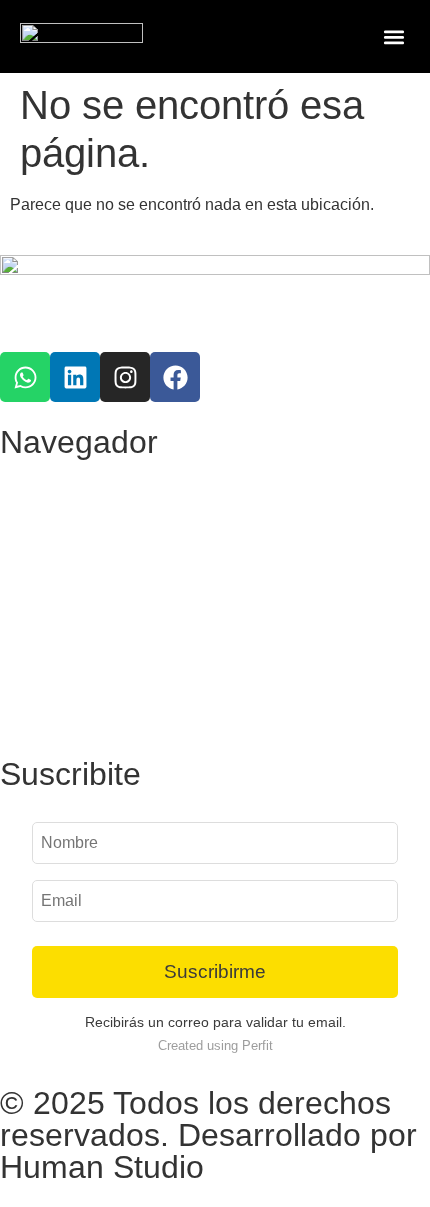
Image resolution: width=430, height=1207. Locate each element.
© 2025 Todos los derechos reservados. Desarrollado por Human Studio (208, 1135)
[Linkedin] (75, 377)
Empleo (49, 664)
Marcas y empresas (93, 572)
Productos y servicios (103, 480)
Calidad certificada (90, 526)
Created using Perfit (215, 1045)
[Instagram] (125, 377)
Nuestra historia (80, 618)
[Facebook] (175, 377)
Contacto (55, 710)
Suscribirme (215, 971)
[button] (393, 36)
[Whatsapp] (25, 377)
